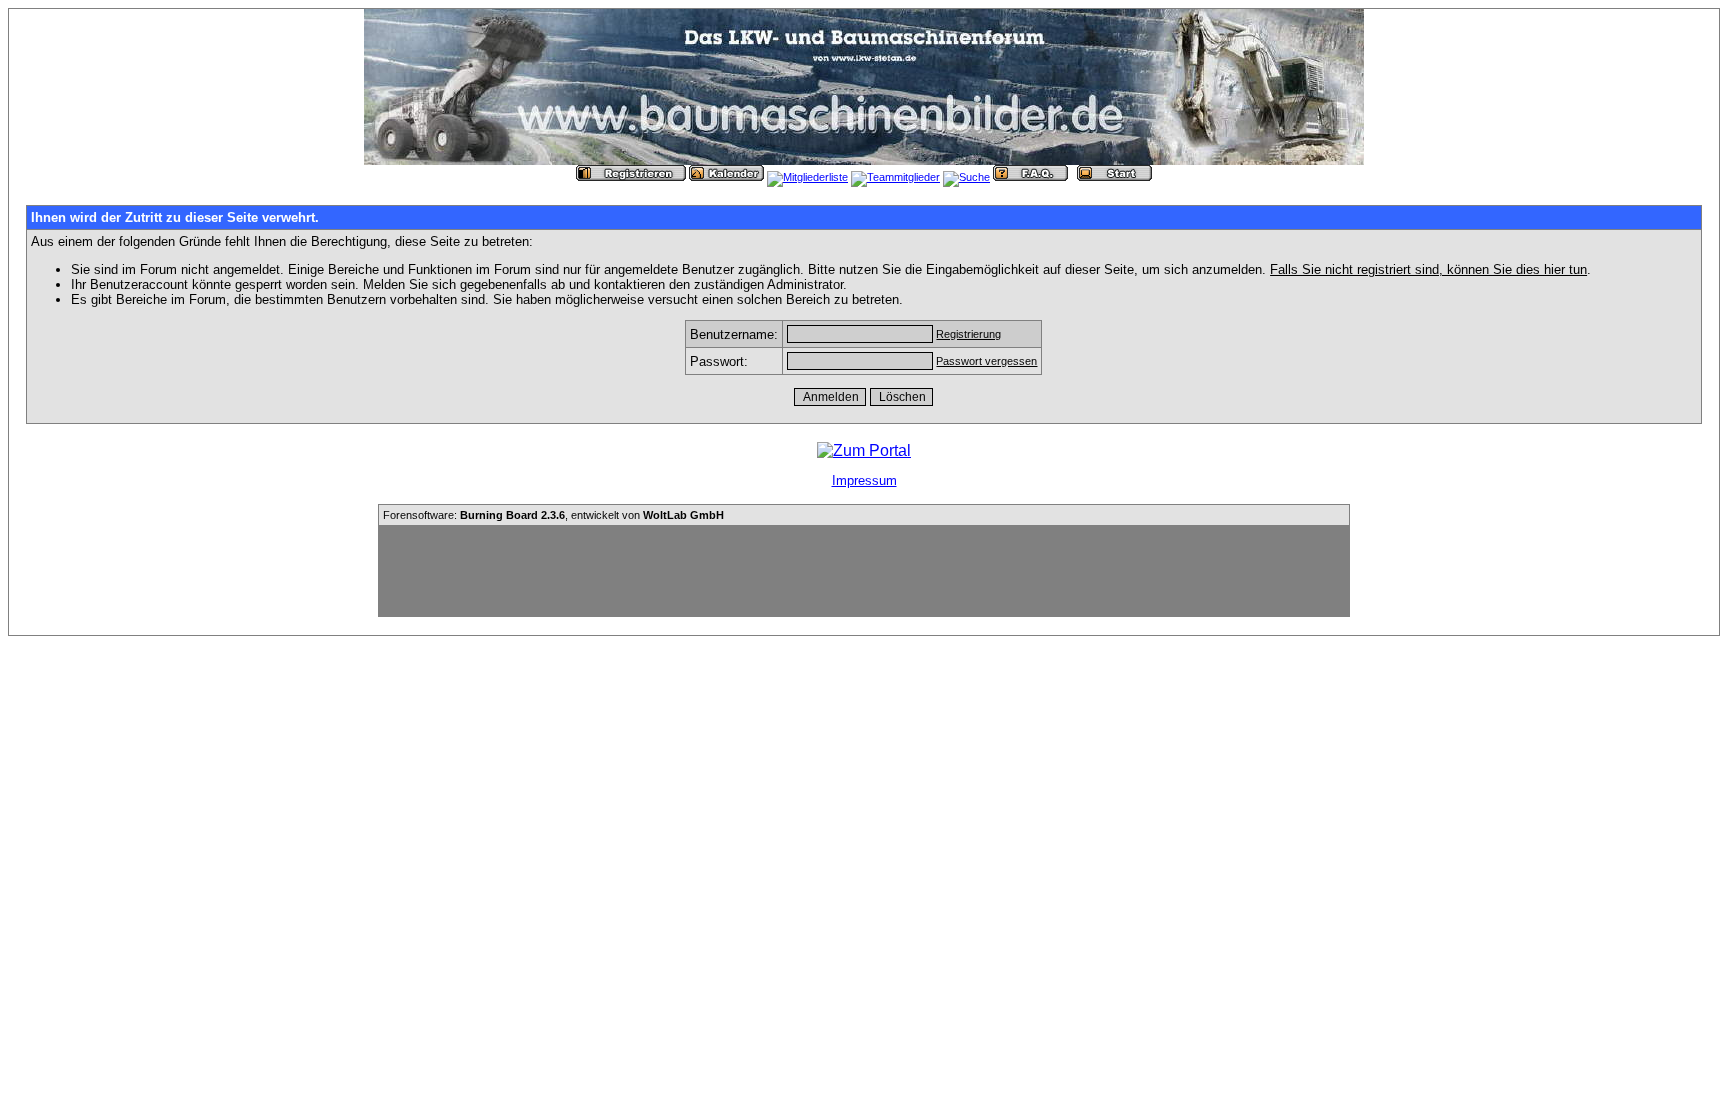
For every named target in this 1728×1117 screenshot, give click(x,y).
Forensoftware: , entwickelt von (553, 515)
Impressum (864, 480)
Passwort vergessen (986, 361)
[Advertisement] (864, 571)
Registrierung (968, 334)
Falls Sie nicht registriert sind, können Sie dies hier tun (1428, 269)
